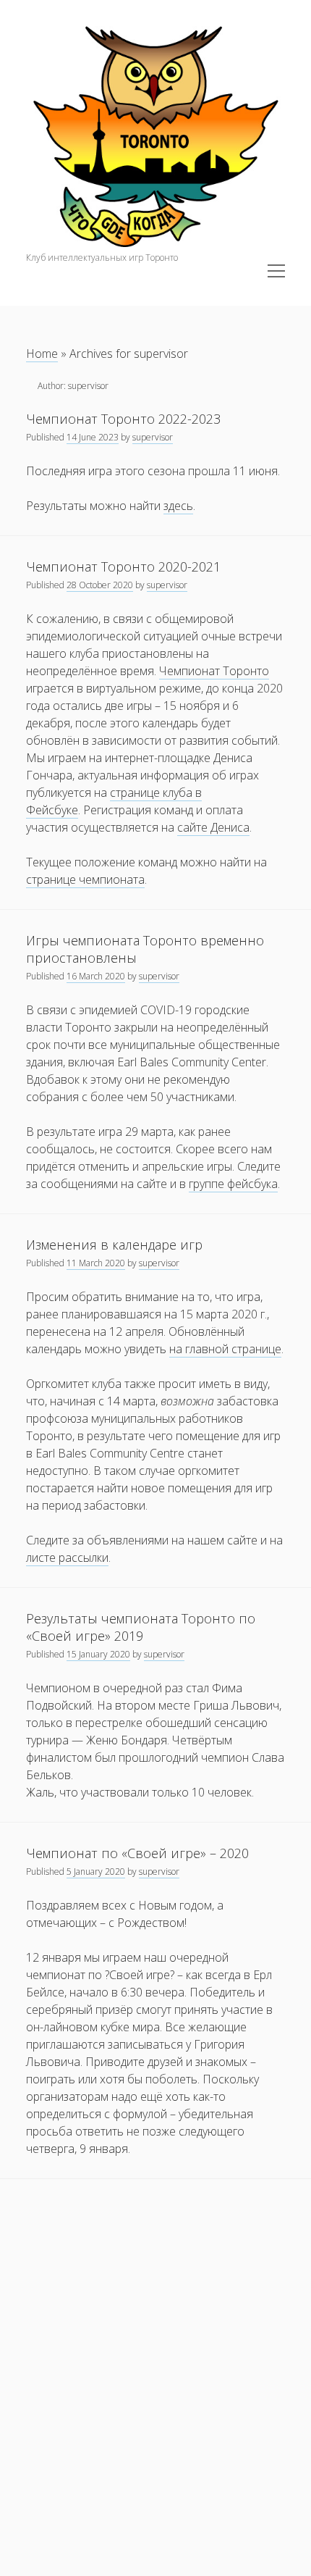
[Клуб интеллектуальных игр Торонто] (155, 243)
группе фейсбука (233, 1184)
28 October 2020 (100, 585)
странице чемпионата (85, 879)
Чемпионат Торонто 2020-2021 (123, 566)
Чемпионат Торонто (214, 671)
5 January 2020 (96, 1872)
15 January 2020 (98, 1654)
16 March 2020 (96, 976)
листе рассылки (67, 1557)
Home (42, 354)
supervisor (153, 437)
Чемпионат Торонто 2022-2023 (123, 419)
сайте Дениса (213, 827)
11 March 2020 (96, 1263)
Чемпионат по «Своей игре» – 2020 (137, 1853)
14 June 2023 (93, 437)
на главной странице (225, 1349)
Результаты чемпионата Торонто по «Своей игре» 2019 (141, 1627)
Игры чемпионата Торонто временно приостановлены (145, 949)
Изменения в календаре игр (114, 1245)
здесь (178, 506)
